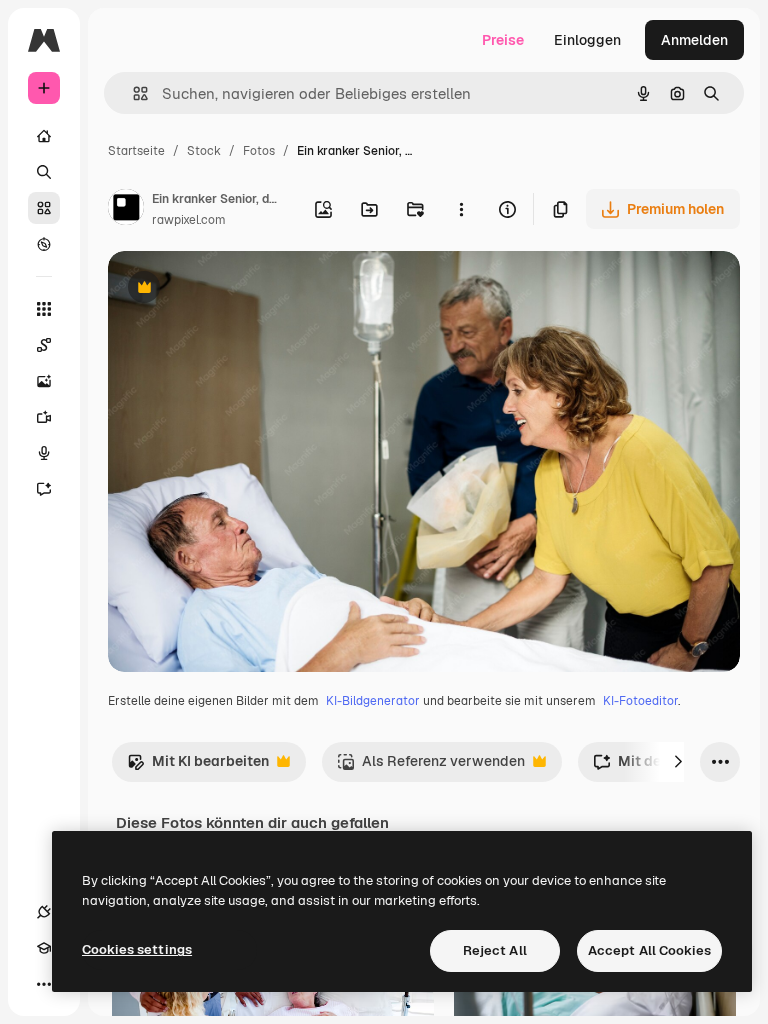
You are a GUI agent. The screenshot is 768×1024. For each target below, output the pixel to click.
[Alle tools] (44, 309)
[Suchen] (44, 172)
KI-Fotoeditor (640, 701)
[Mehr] (44, 984)
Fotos (259, 151)
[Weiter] (678, 762)
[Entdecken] (44, 244)
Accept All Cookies (649, 950)
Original (236, 289)
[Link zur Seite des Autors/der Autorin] (126, 210)
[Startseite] (44, 136)
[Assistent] (44, 489)
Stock (204, 151)
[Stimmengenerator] (44, 453)
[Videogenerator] (44, 417)
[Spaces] (44, 345)
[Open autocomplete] (132, 93)
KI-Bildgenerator (373, 701)
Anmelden (694, 40)
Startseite (136, 151)
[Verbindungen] (44, 912)
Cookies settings (137, 949)
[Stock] (44, 208)
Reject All (495, 950)
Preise (503, 40)
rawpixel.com (189, 220)
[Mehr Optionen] (461, 209)
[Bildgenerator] (44, 381)
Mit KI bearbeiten (198, 766)
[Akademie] (44, 948)
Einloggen (587, 40)
